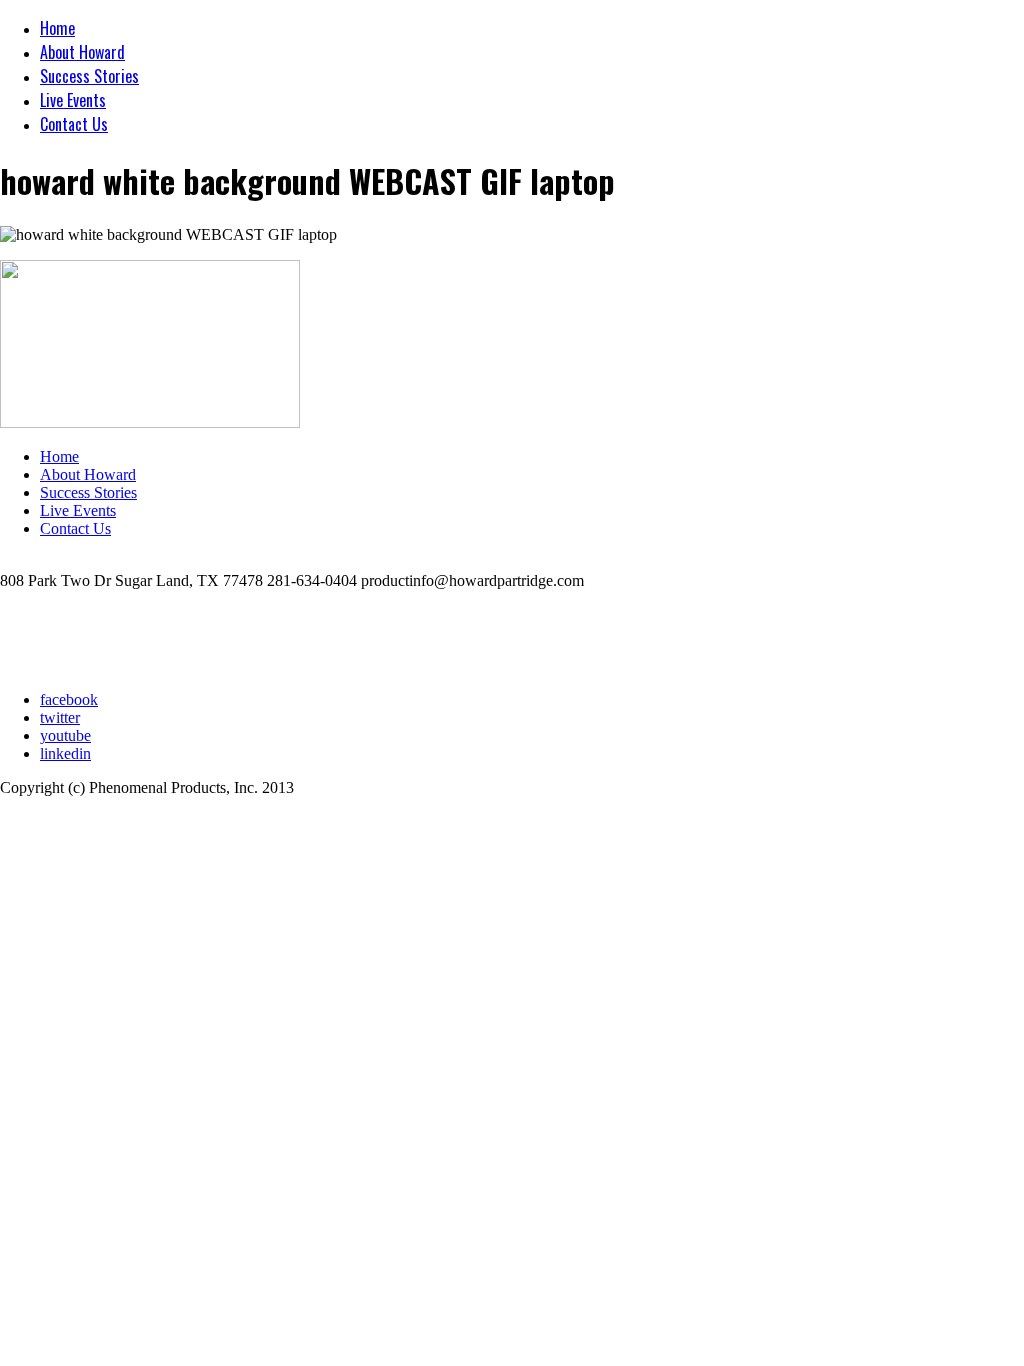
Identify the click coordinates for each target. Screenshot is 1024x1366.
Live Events (73, 100)
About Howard (82, 52)
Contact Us (74, 124)
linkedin (65, 753)
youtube (65, 735)
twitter (60, 717)
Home (57, 28)
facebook (69, 699)
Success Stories (89, 76)
